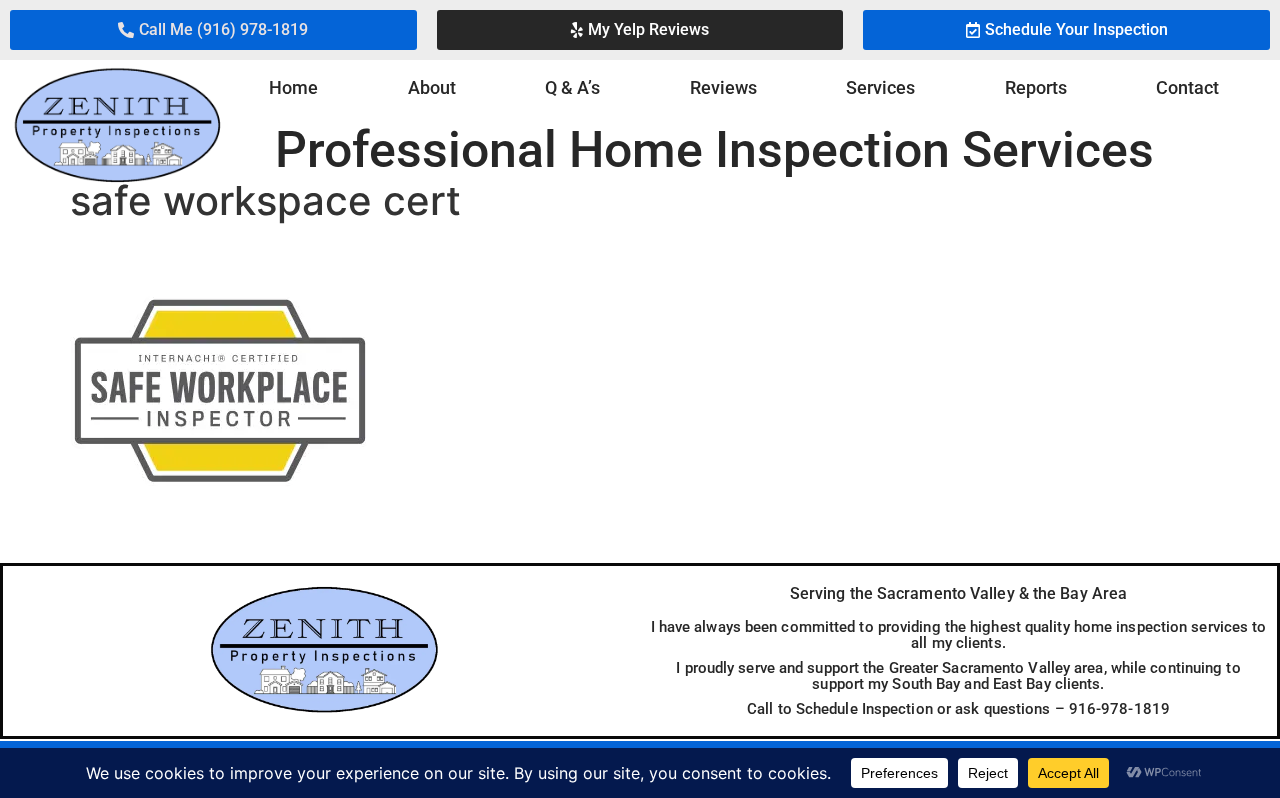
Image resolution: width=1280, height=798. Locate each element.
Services (880, 87)
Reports (1036, 87)
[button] (213, 30)
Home (293, 87)
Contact (1187, 87)
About (432, 87)
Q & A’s (572, 87)
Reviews (723, 87)
